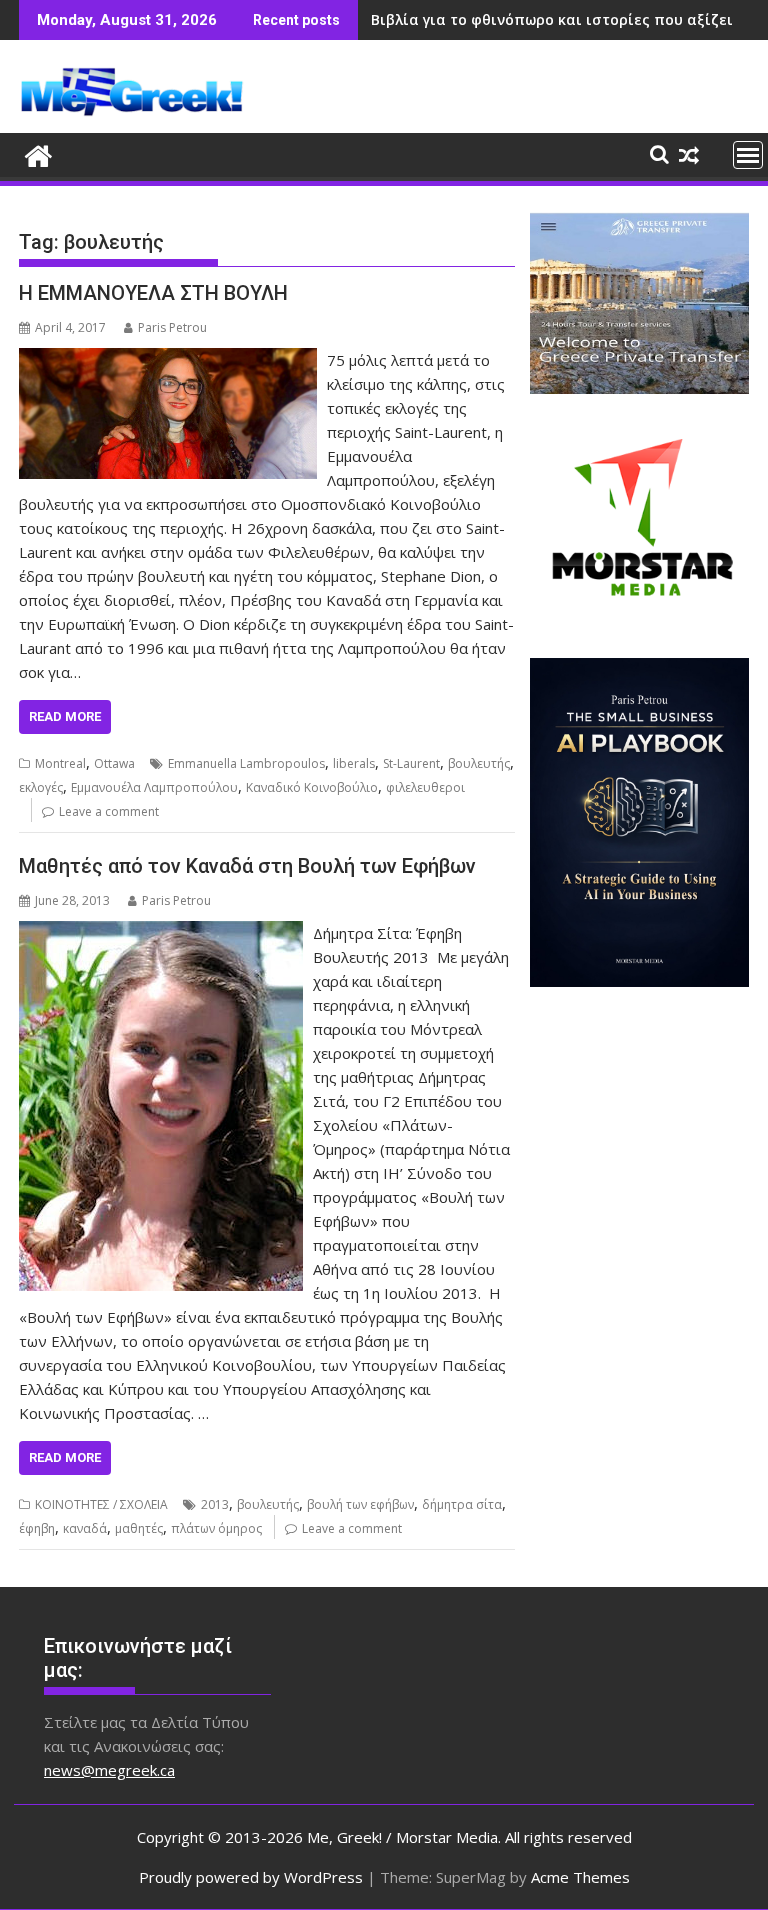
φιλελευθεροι (425, 787)
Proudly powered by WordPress (251, 1877)
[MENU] (748, 155)
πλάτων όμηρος (216, 1528)
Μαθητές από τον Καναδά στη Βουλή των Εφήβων (247, 866)
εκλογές (41, 787)
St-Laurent (411, 763)
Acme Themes (580, 1877)
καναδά (85, 1528)
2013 (215, 1504)
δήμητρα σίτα (462, 1504)
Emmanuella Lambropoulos (246, 763)
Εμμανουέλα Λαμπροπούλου (154, 787)
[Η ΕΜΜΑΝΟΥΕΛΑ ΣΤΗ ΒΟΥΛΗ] (168, 360)
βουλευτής (479, 763)
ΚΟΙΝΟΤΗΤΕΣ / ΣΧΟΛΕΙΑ (101, 1504)
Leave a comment (109, 811)
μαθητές (139, 1528)
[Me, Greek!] (38, 153)
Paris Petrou (172, 327)
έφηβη (37, 1528)
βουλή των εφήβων (360, 1504)
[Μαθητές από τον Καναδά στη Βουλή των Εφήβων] (161, 933)
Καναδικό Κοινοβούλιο (312, 787)
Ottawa (114, 763)
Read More (65, 716)
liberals (354, 763)
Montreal (60, 763)
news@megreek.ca (109, 1770)
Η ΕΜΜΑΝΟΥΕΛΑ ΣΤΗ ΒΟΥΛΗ (153, 293)
